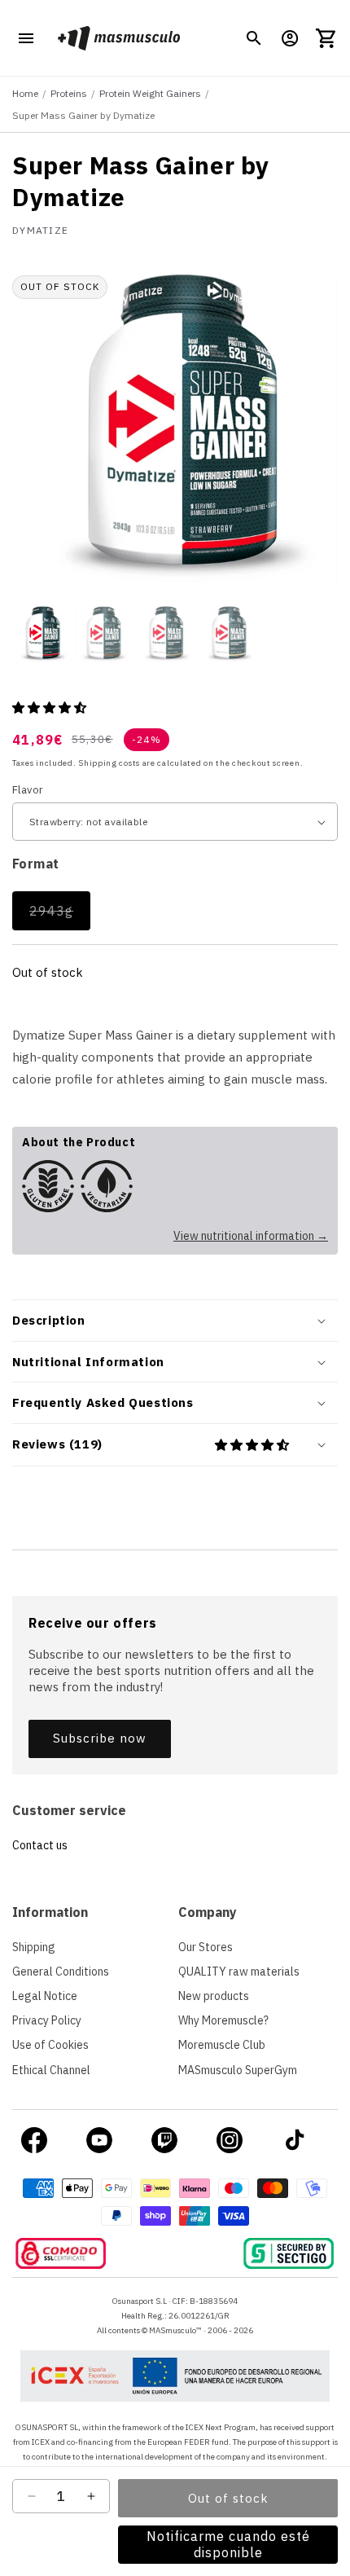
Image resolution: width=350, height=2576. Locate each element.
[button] (254, 38)
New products (214, 1996)
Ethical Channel (51, 2070)
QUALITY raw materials (239, 1972)
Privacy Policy (47, 2020)
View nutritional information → (251, 1236)
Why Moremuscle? (223, 2020)
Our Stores (206, 1947)
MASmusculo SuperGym (238, 2070)
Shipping (34, 1947)
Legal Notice (45, 1996)
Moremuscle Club (222, 2045)
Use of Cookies (50, 2045)
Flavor (28, 790)
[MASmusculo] (118, 38)
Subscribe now (100, 1738)
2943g (60, 916)
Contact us (40, 1845)
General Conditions (61, 1972)
